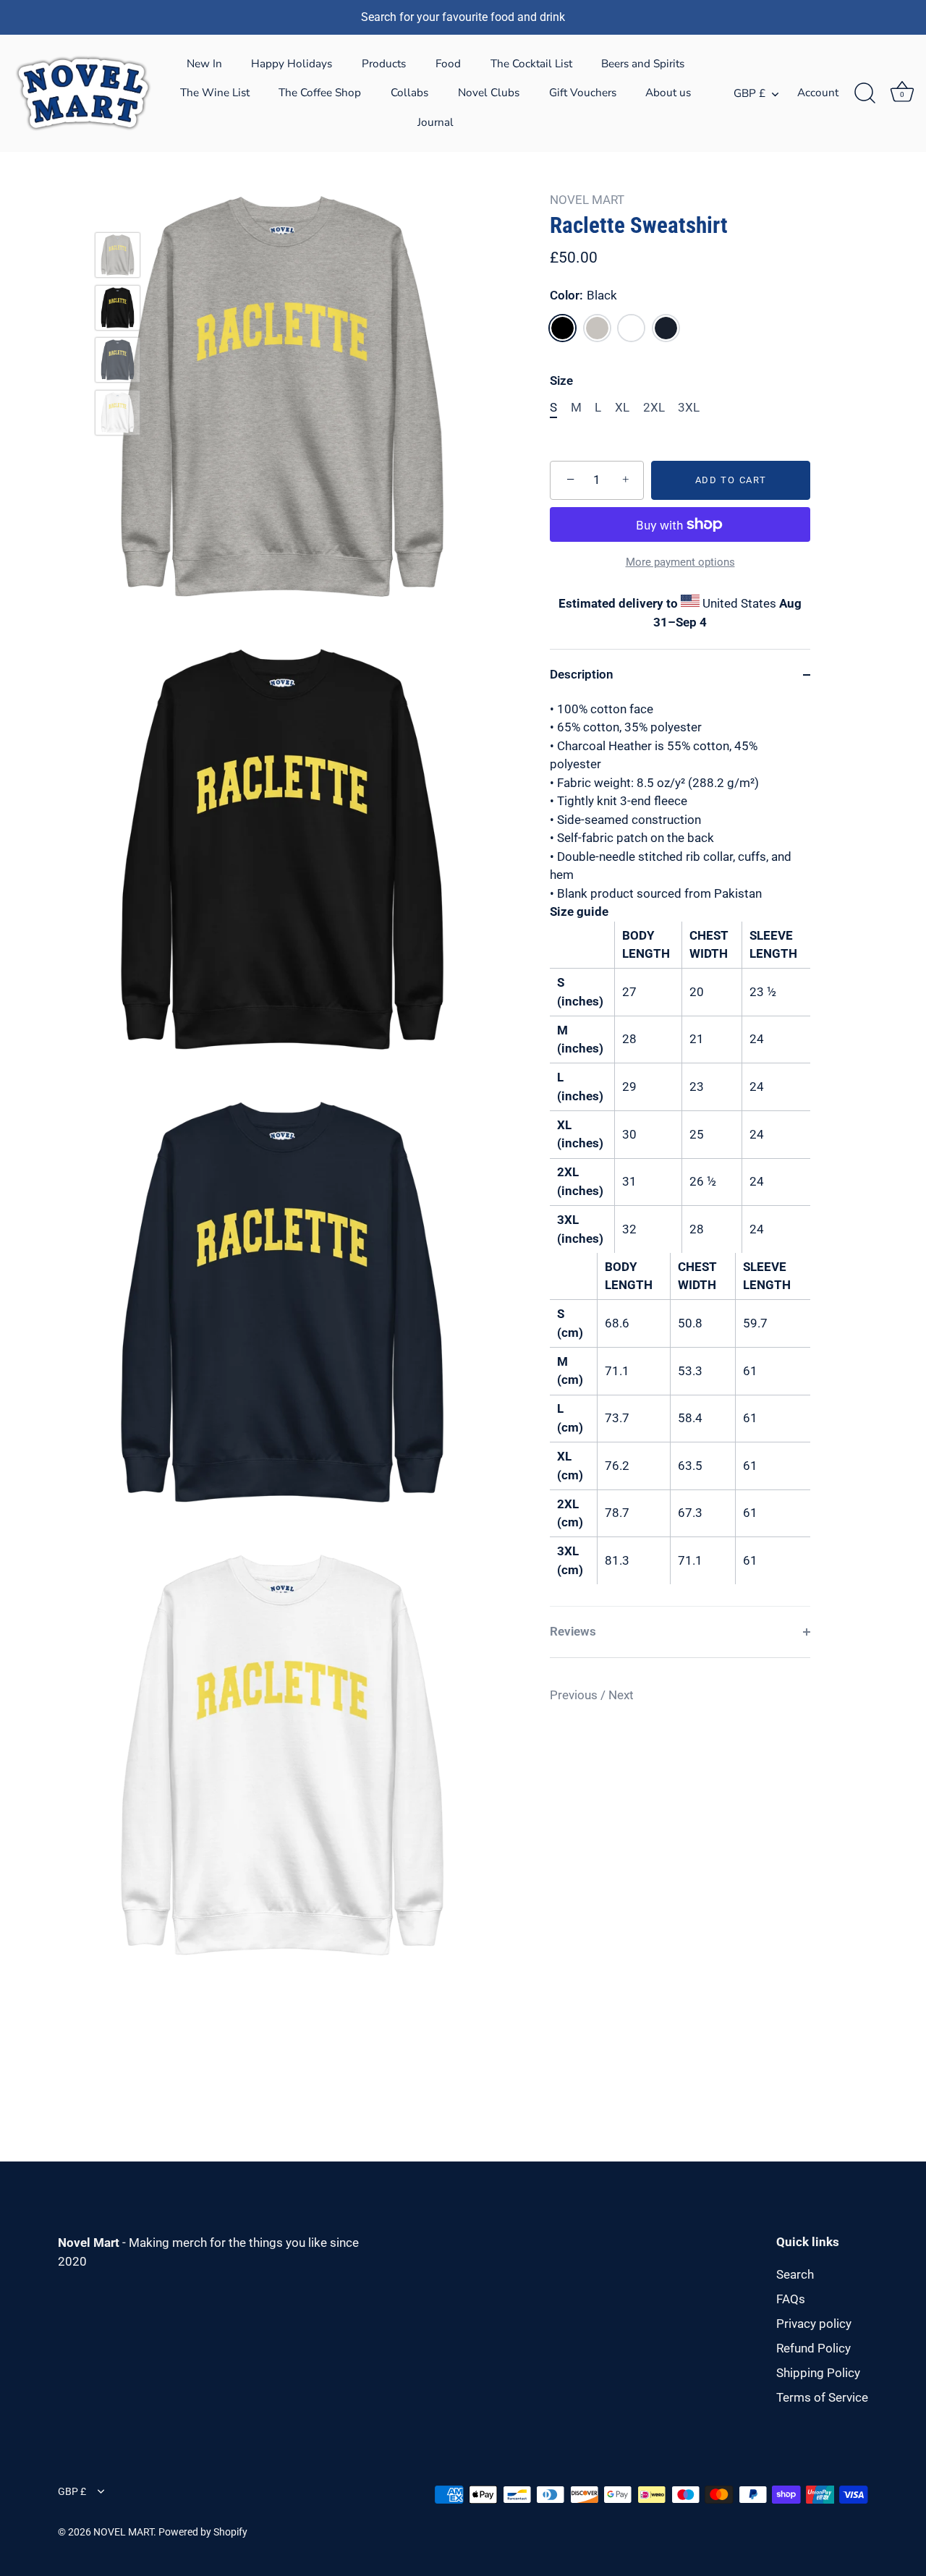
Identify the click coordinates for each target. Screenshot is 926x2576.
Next (621, 1695)
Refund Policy (814, 2348)
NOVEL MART (587, 200)
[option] (118, 258)
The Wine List (215, 93)
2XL (654, 407)
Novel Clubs (489, 93)
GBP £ (749, 94)
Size (561, 381)
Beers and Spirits (643, 64)
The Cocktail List (531, 64)
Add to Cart (731, 480)
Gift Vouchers (583, 93)
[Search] (865, 93)
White (631, 328)
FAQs (791, 2299)
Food (448, 64)
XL (622, 407)
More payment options (680, 562)
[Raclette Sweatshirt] (118, 255)
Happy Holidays (292, 64)
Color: (583, 295)
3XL (689, 407)
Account (818, 93)
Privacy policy (814, 2324)
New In (204, 64)
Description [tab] (582, 674)
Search (795, 2274)
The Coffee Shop (320, 93)
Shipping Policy (818, 2373)
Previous (575, 1695)
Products (384, 64)
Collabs (409, 93)
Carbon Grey (597, 328)
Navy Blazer (666, 328)
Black (562, 328)
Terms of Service (822, 2397)
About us (668, 93)
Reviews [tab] (573, 1631)
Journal (436, 122)
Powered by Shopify (203, 2532)
